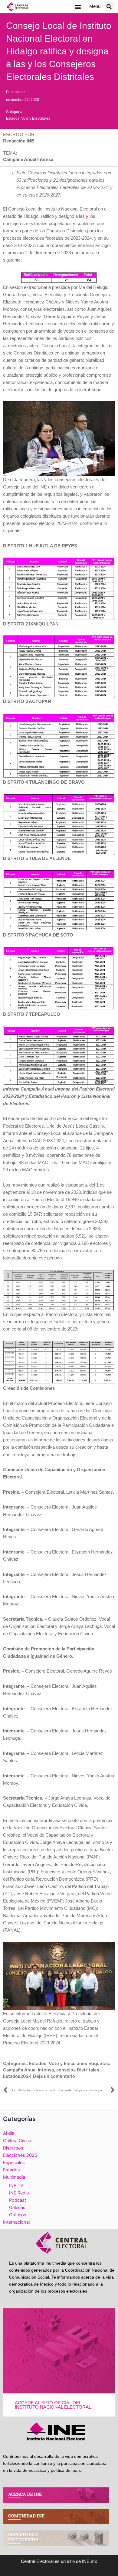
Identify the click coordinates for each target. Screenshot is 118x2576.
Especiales (14, 2163)
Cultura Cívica (17, 2141)
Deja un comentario (54, 2076)
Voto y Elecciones (36, 118)
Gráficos (18, 2215)
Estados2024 (17, 2076)
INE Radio (19, 2193)
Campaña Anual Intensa (28, 2070)
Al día (9, 2133)
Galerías (17, 2208)
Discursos (13, 2148)
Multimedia (14, 2177)
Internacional (16, 2222)
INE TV (16, 2186)
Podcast (18, 2200)
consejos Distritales (78, 2070)
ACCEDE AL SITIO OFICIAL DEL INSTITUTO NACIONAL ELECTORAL (53, 2405)
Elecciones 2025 (20, 2155)
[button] (78, 7)
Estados (13, 118)
